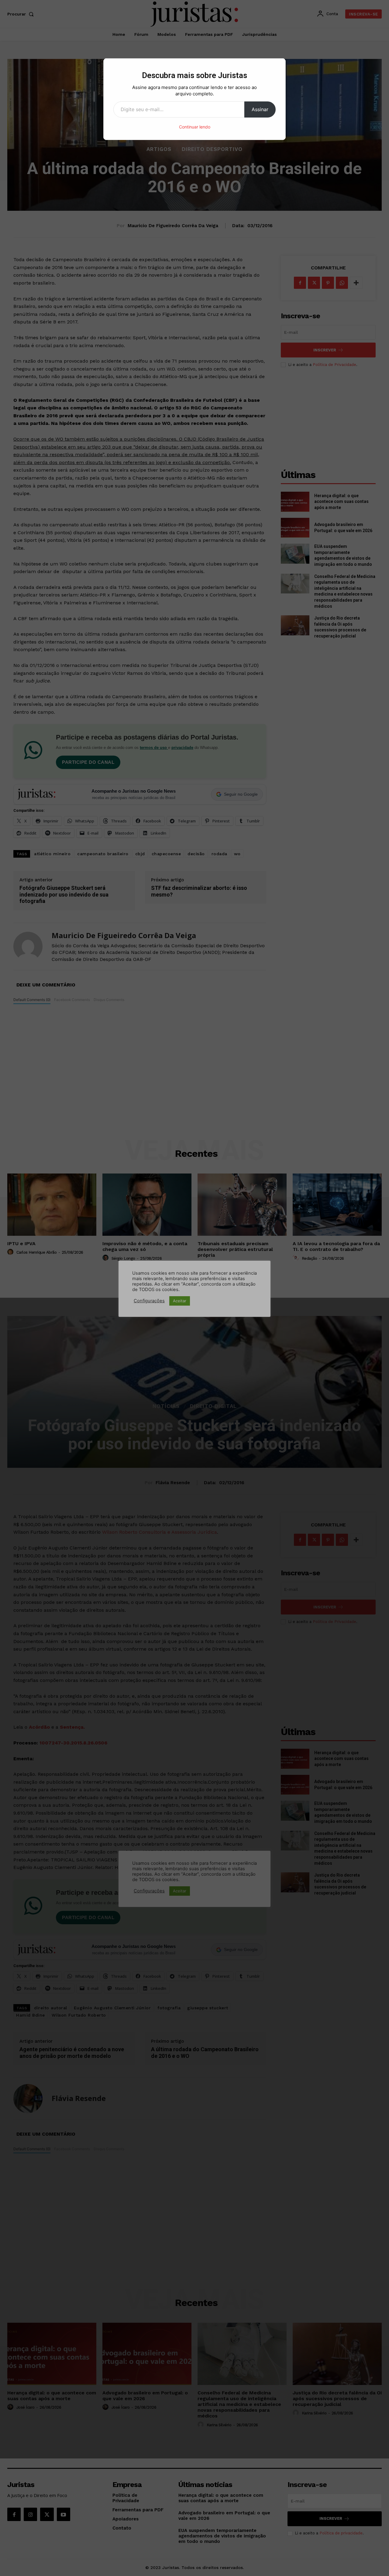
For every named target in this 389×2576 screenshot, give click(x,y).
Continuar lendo (195, 127)
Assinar (260, 109)
